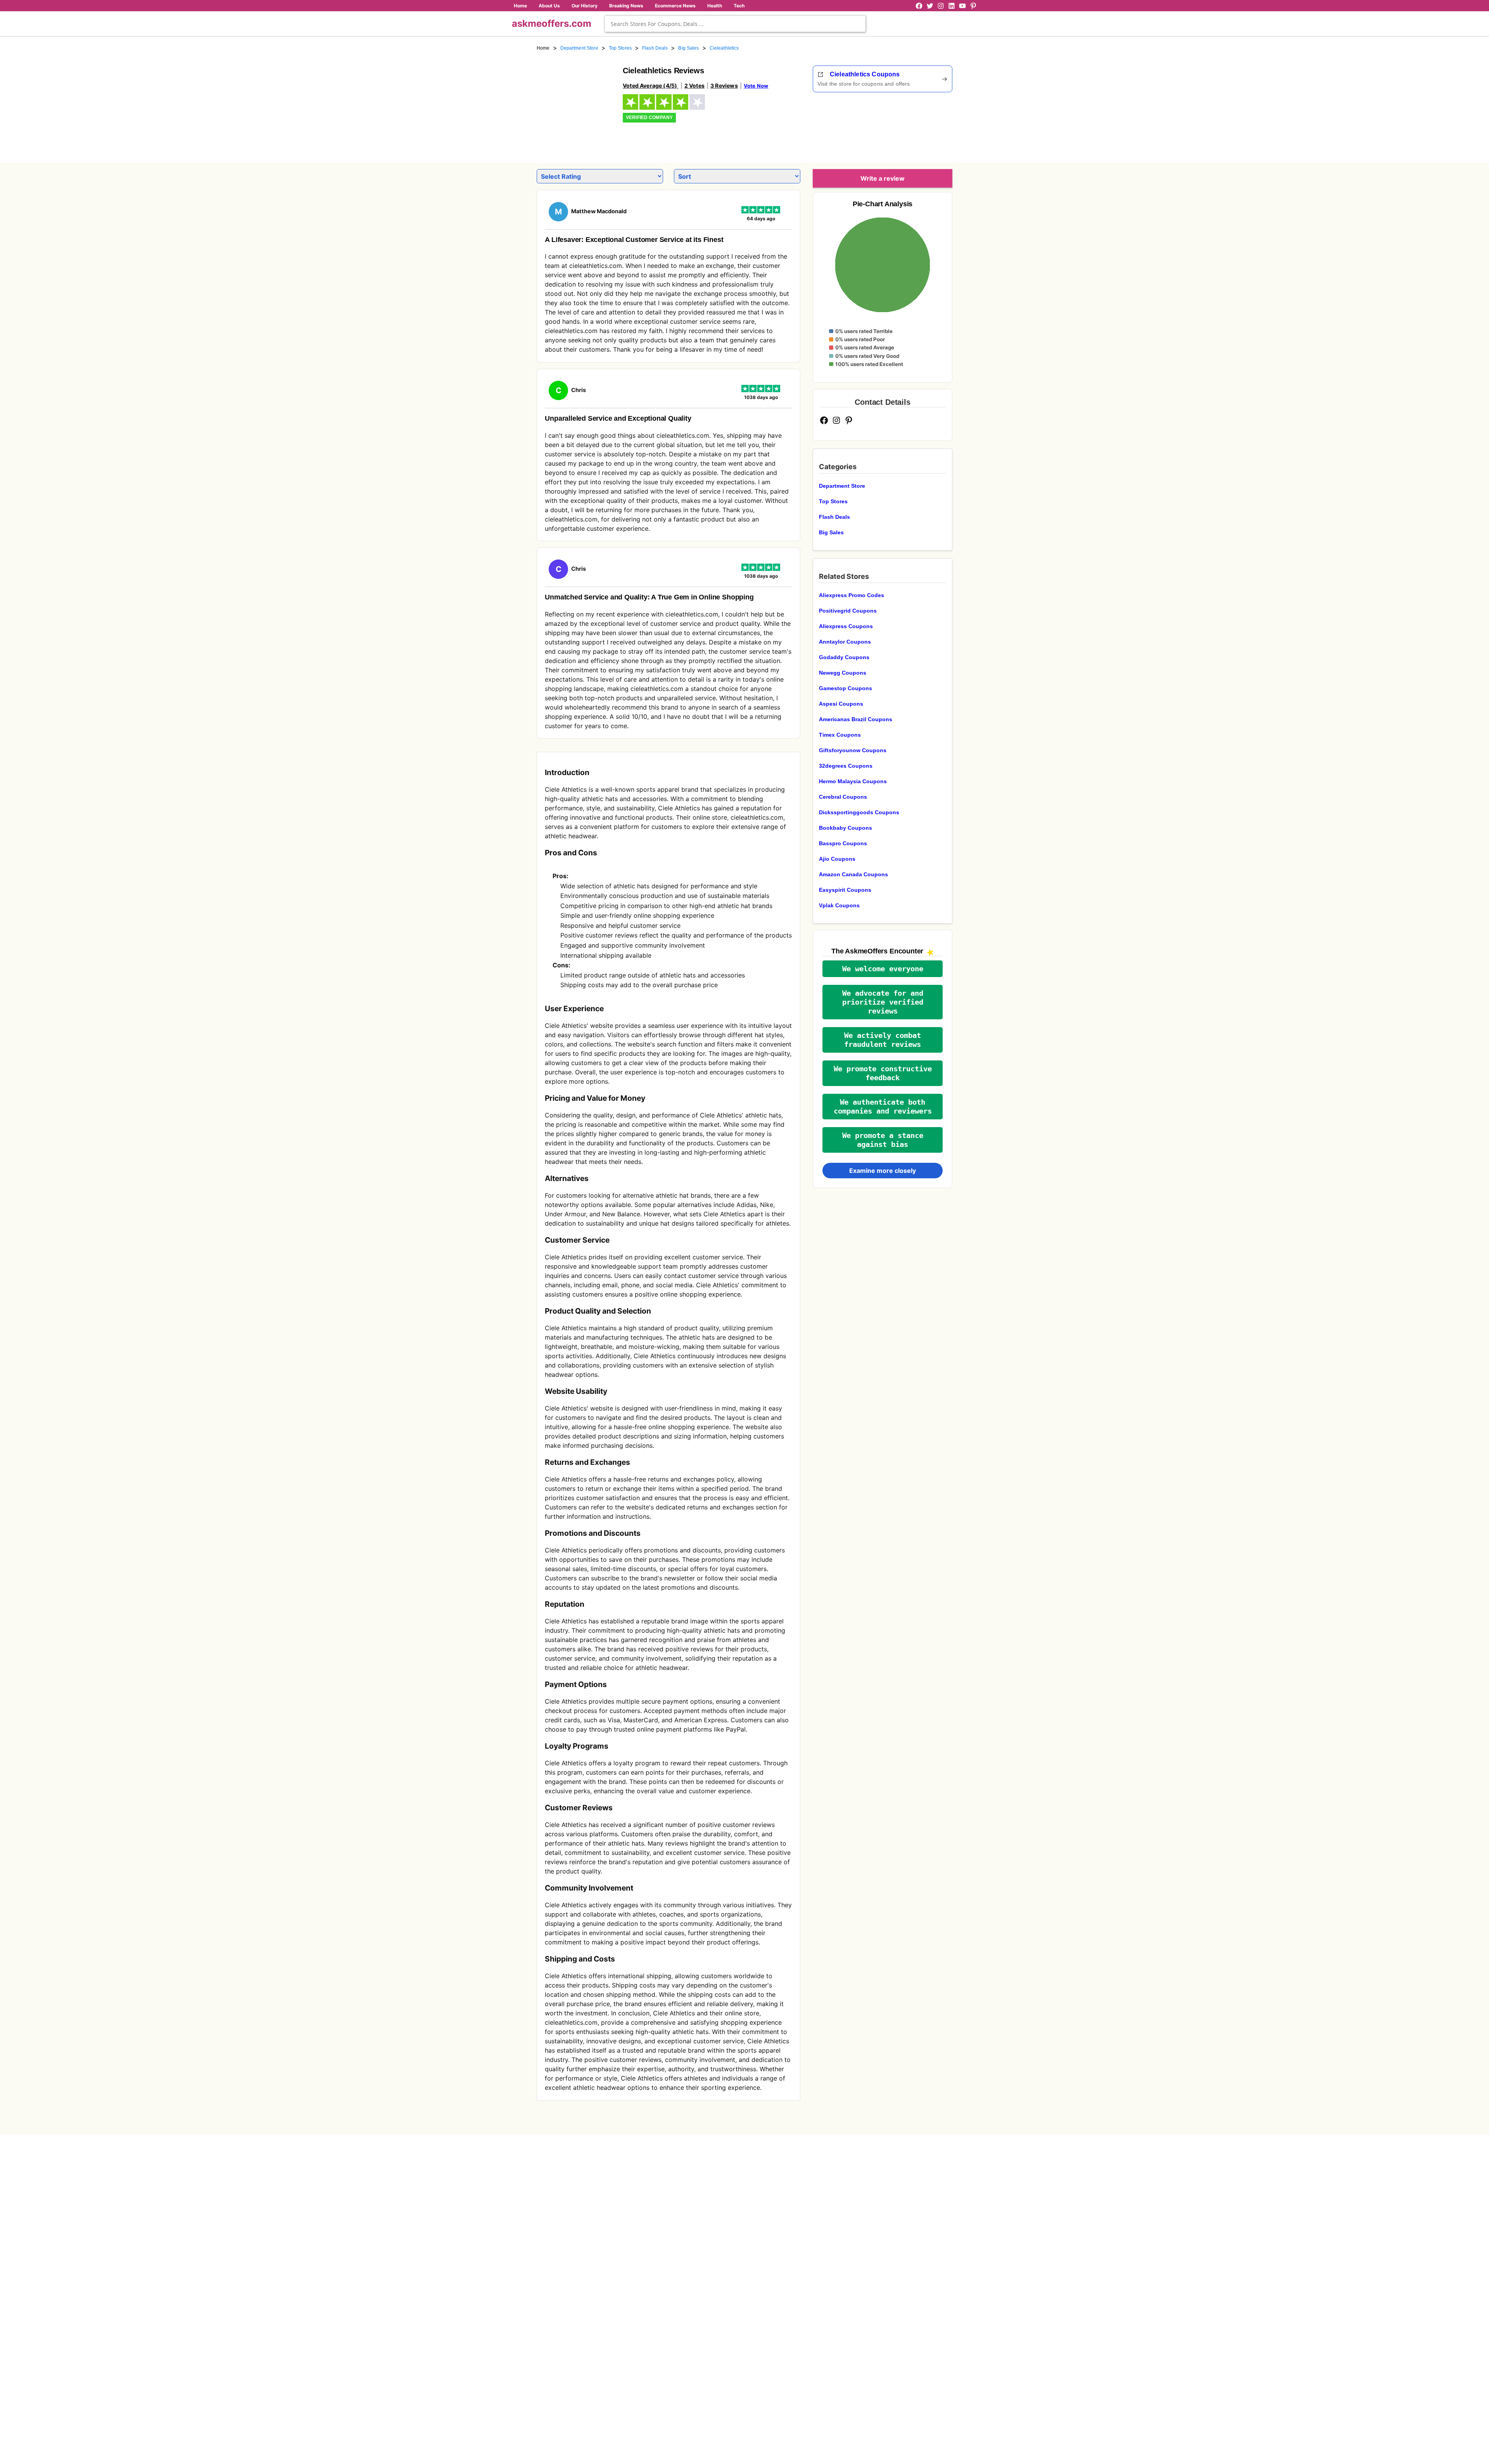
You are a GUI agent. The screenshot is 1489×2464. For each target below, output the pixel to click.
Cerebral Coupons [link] (843, 797)
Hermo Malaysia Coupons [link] (853, 781)
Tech (739, 6)
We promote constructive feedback (883, 1073)
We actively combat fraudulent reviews (883, 1040)
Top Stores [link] (620, 48)
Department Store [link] (579, 48)
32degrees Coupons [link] (846, 766)
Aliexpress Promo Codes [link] (852, 595)
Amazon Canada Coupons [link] (853, 874)
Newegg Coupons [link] (843, 673)
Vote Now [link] (756, 86)
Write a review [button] (883, 178)
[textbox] (735, 24)
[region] (910, 125)
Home (520, 6)
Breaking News (626, 6)
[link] (575, 104)
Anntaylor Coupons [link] (845, 642)
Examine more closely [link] (883, 1171)
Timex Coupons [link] (840, 735)
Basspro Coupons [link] (843, 843)
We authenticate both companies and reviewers (883, 1107)
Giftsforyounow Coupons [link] (853, 750)
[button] (883, 969)
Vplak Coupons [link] (839, 905)
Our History (585, 6)
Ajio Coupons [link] (837, 859)
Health (715, 6)
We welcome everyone (883, 969)
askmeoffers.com (552, 23)
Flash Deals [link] (655, 48)
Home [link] (543, 48)
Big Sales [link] (688, 48)
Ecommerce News (675, 6)
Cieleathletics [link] (724, 48)
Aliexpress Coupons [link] (846, 626)
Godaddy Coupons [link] (844, 657)
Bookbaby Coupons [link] (846, 828)
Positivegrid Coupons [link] (848, 611)
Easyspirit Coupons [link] (845, 890)
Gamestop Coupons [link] (846, 688)
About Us (549, 6)
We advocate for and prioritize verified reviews (883, 1002)
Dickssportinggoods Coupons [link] (859, 812)
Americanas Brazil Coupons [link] (856, 719)
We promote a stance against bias (883, 1140)
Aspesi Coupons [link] (841, 704)
